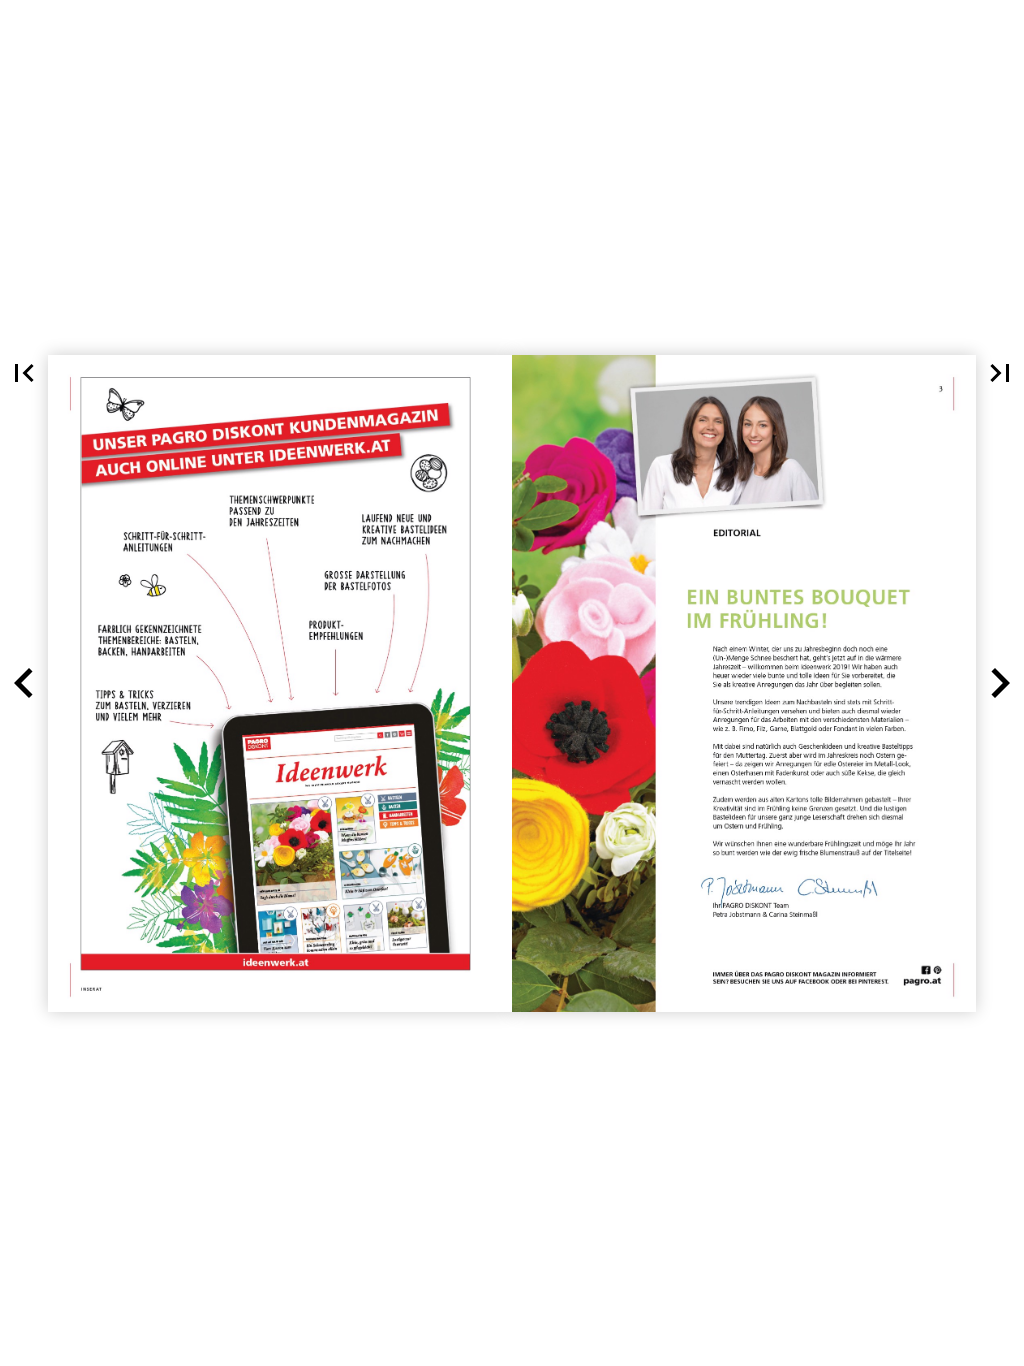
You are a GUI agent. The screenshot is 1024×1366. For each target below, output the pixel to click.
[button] (24, 373)
